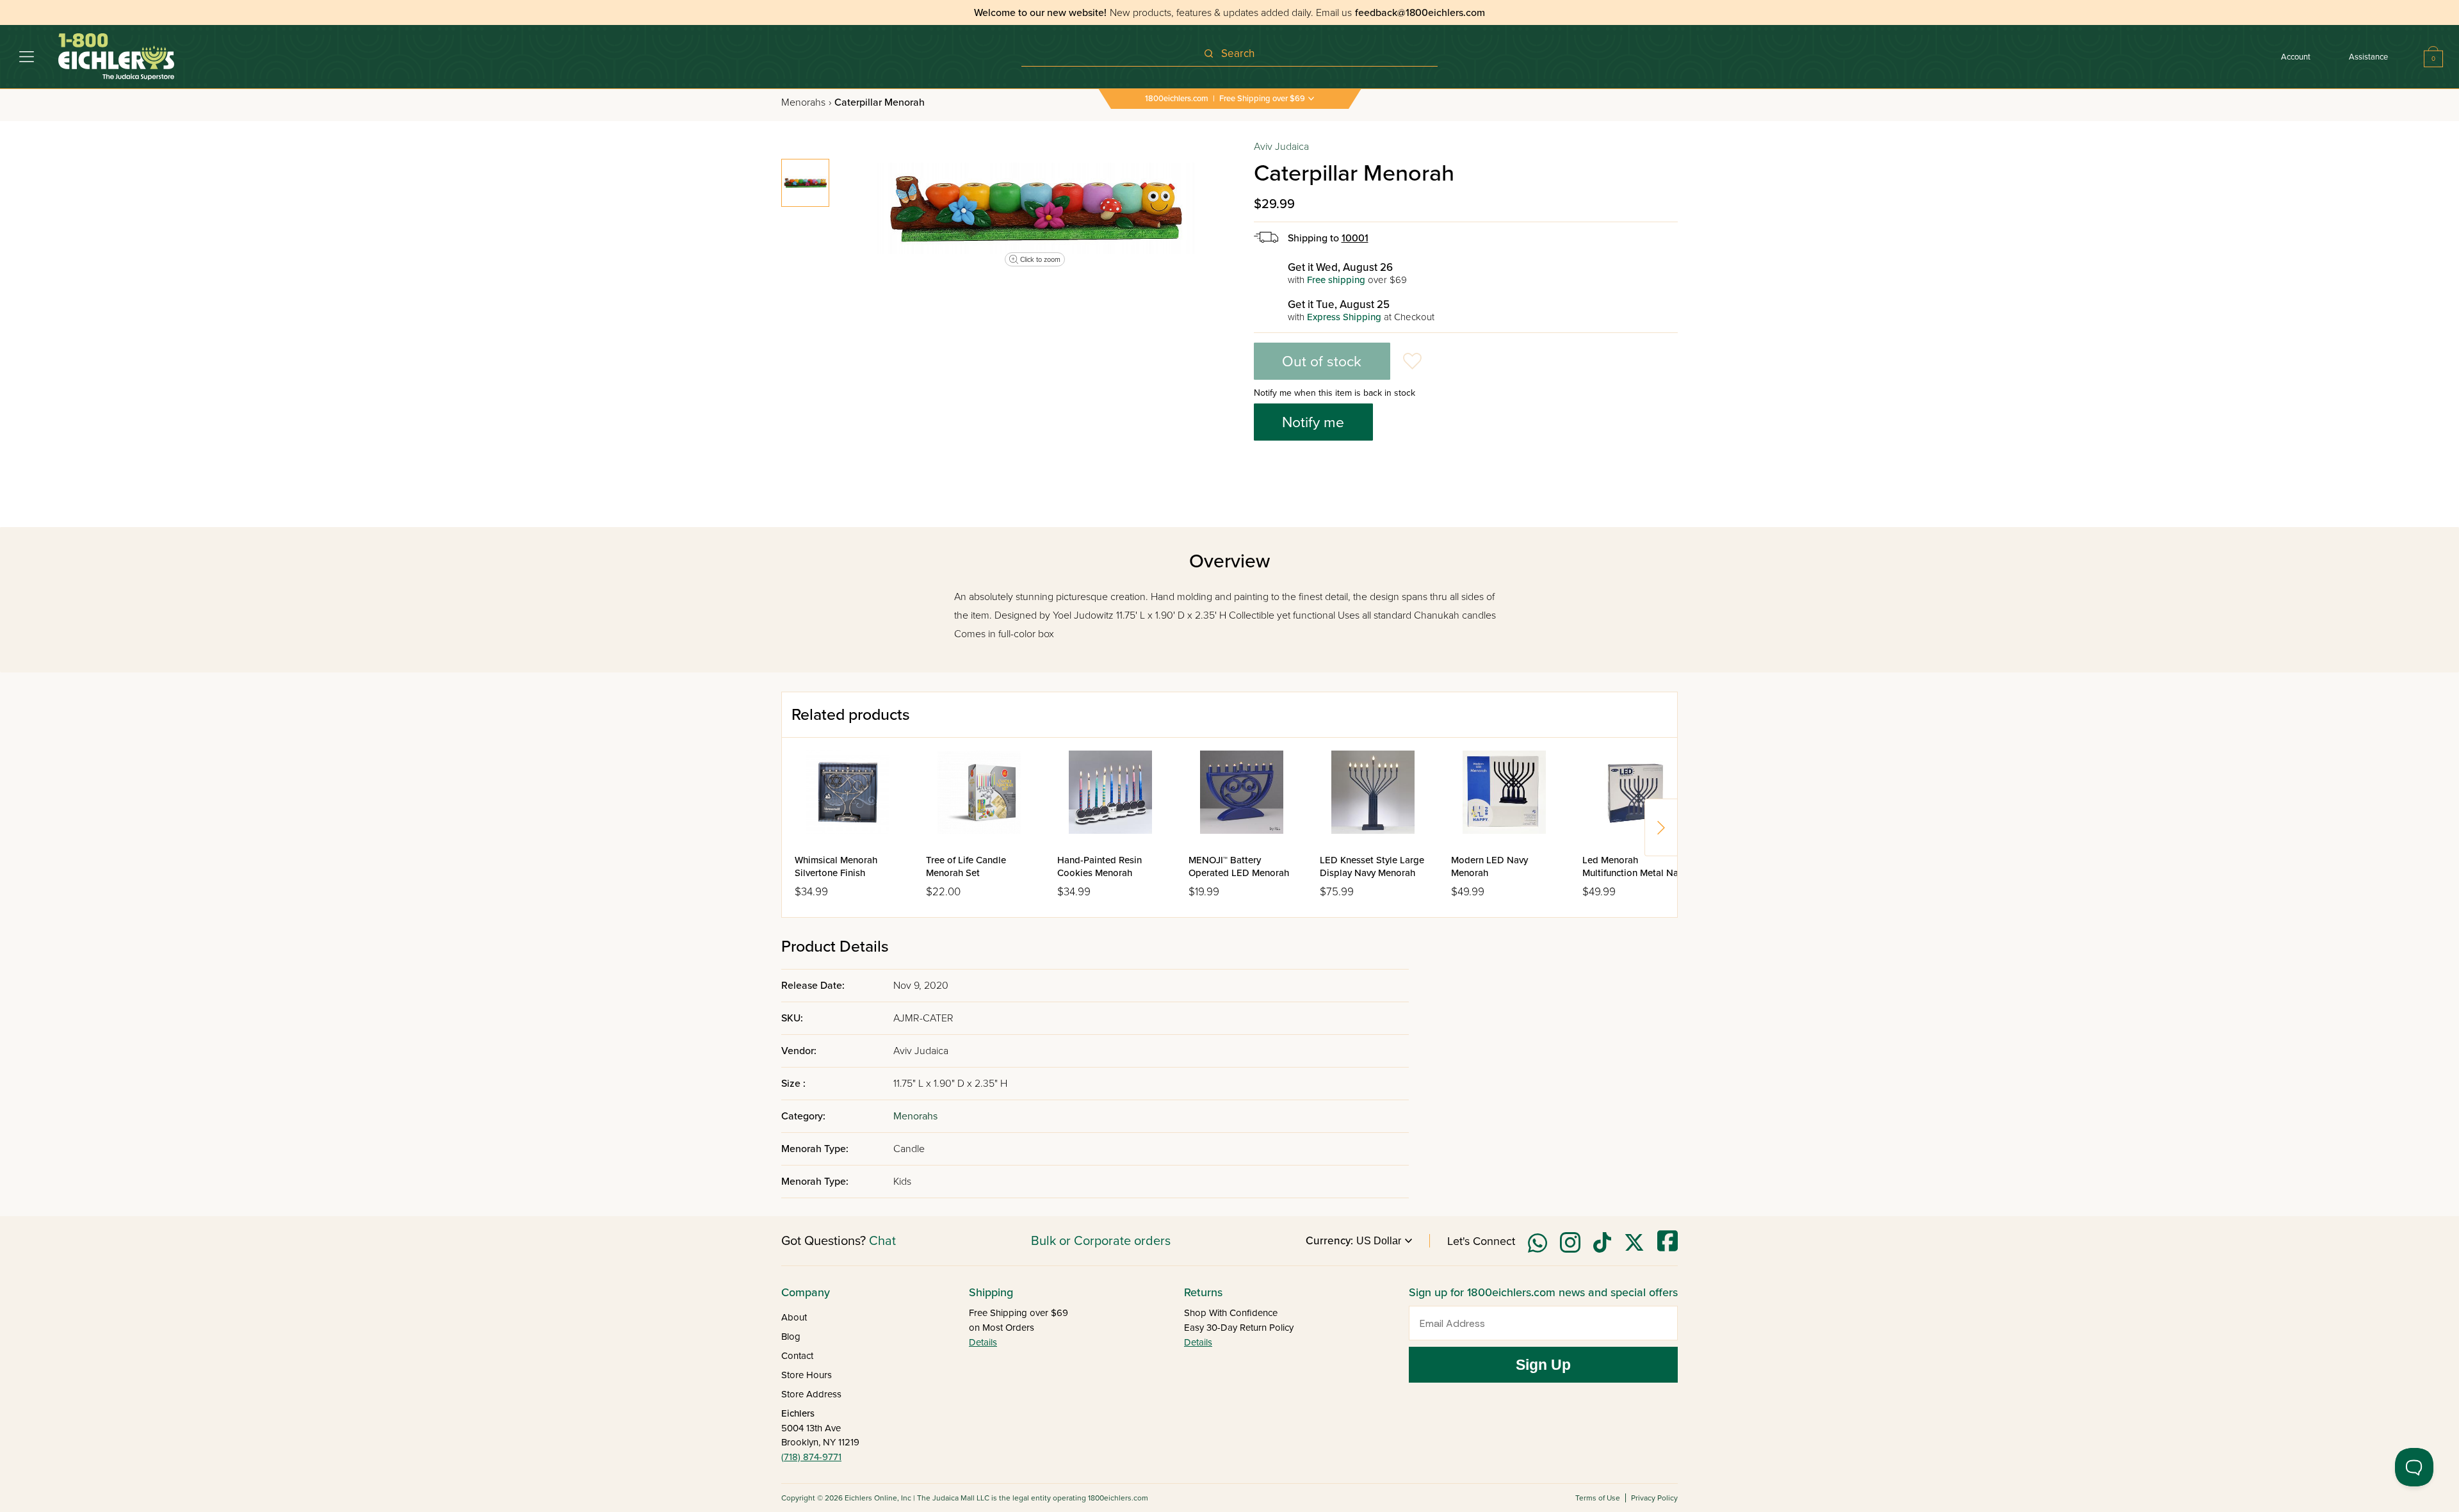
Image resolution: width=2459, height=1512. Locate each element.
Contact (797, 1356)
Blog (791, 1337)
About (794, 1317)
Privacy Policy (1654, 1498)
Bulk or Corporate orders (1101, 1241)
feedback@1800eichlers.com (1420, 13)
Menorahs (806, 102)
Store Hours (807, 1375)
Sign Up (1543, 1365)
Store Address (811, 1394)
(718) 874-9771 (811, 1457)
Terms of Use (1598, 1498)
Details (983, 1342)
